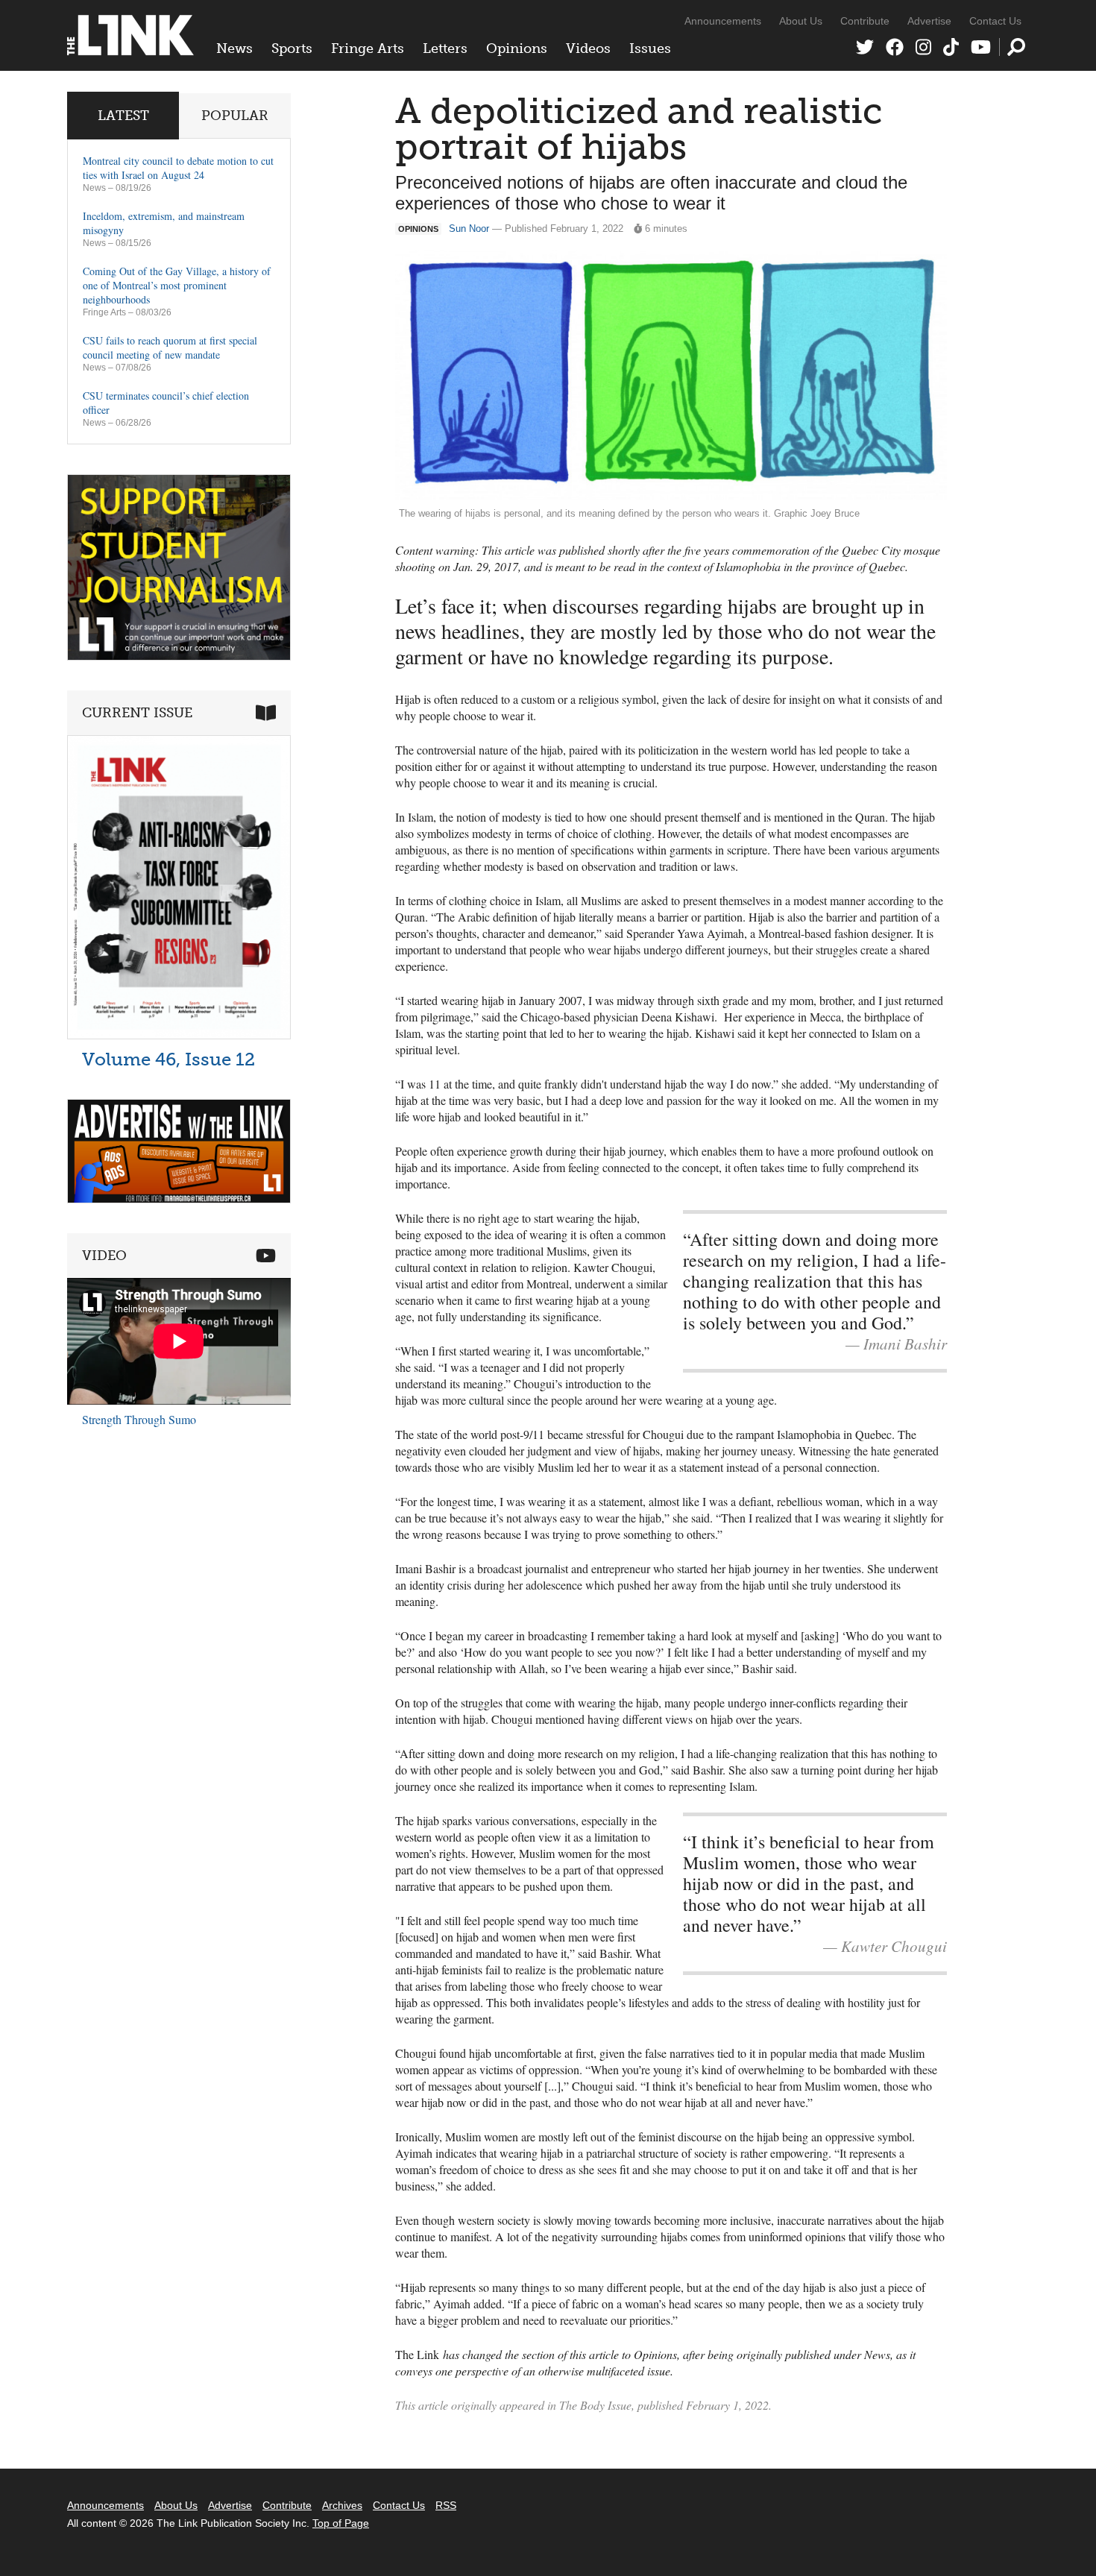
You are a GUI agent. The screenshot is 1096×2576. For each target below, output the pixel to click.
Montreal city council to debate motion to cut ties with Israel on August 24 (178, 168)
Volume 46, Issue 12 (169, 1059)
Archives (342, 2505)
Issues (650, 48)
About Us (801, 21)
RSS (446, 2505)
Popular (235, 116)
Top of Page (341, 2523)
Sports (292, 48)
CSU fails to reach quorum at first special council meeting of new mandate (170, 347)
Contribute (865, 21)
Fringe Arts (368, 48)
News (234, 48)
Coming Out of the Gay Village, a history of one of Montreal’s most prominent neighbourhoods (177, 285)
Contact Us (995, 21)
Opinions (517, 48)
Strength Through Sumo (139, 1419)
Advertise (929, 21)
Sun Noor (469, 229)
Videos (588, 48)
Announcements (723, 21)
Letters (445, 48)
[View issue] (179, 1035)
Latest (123, 116)
